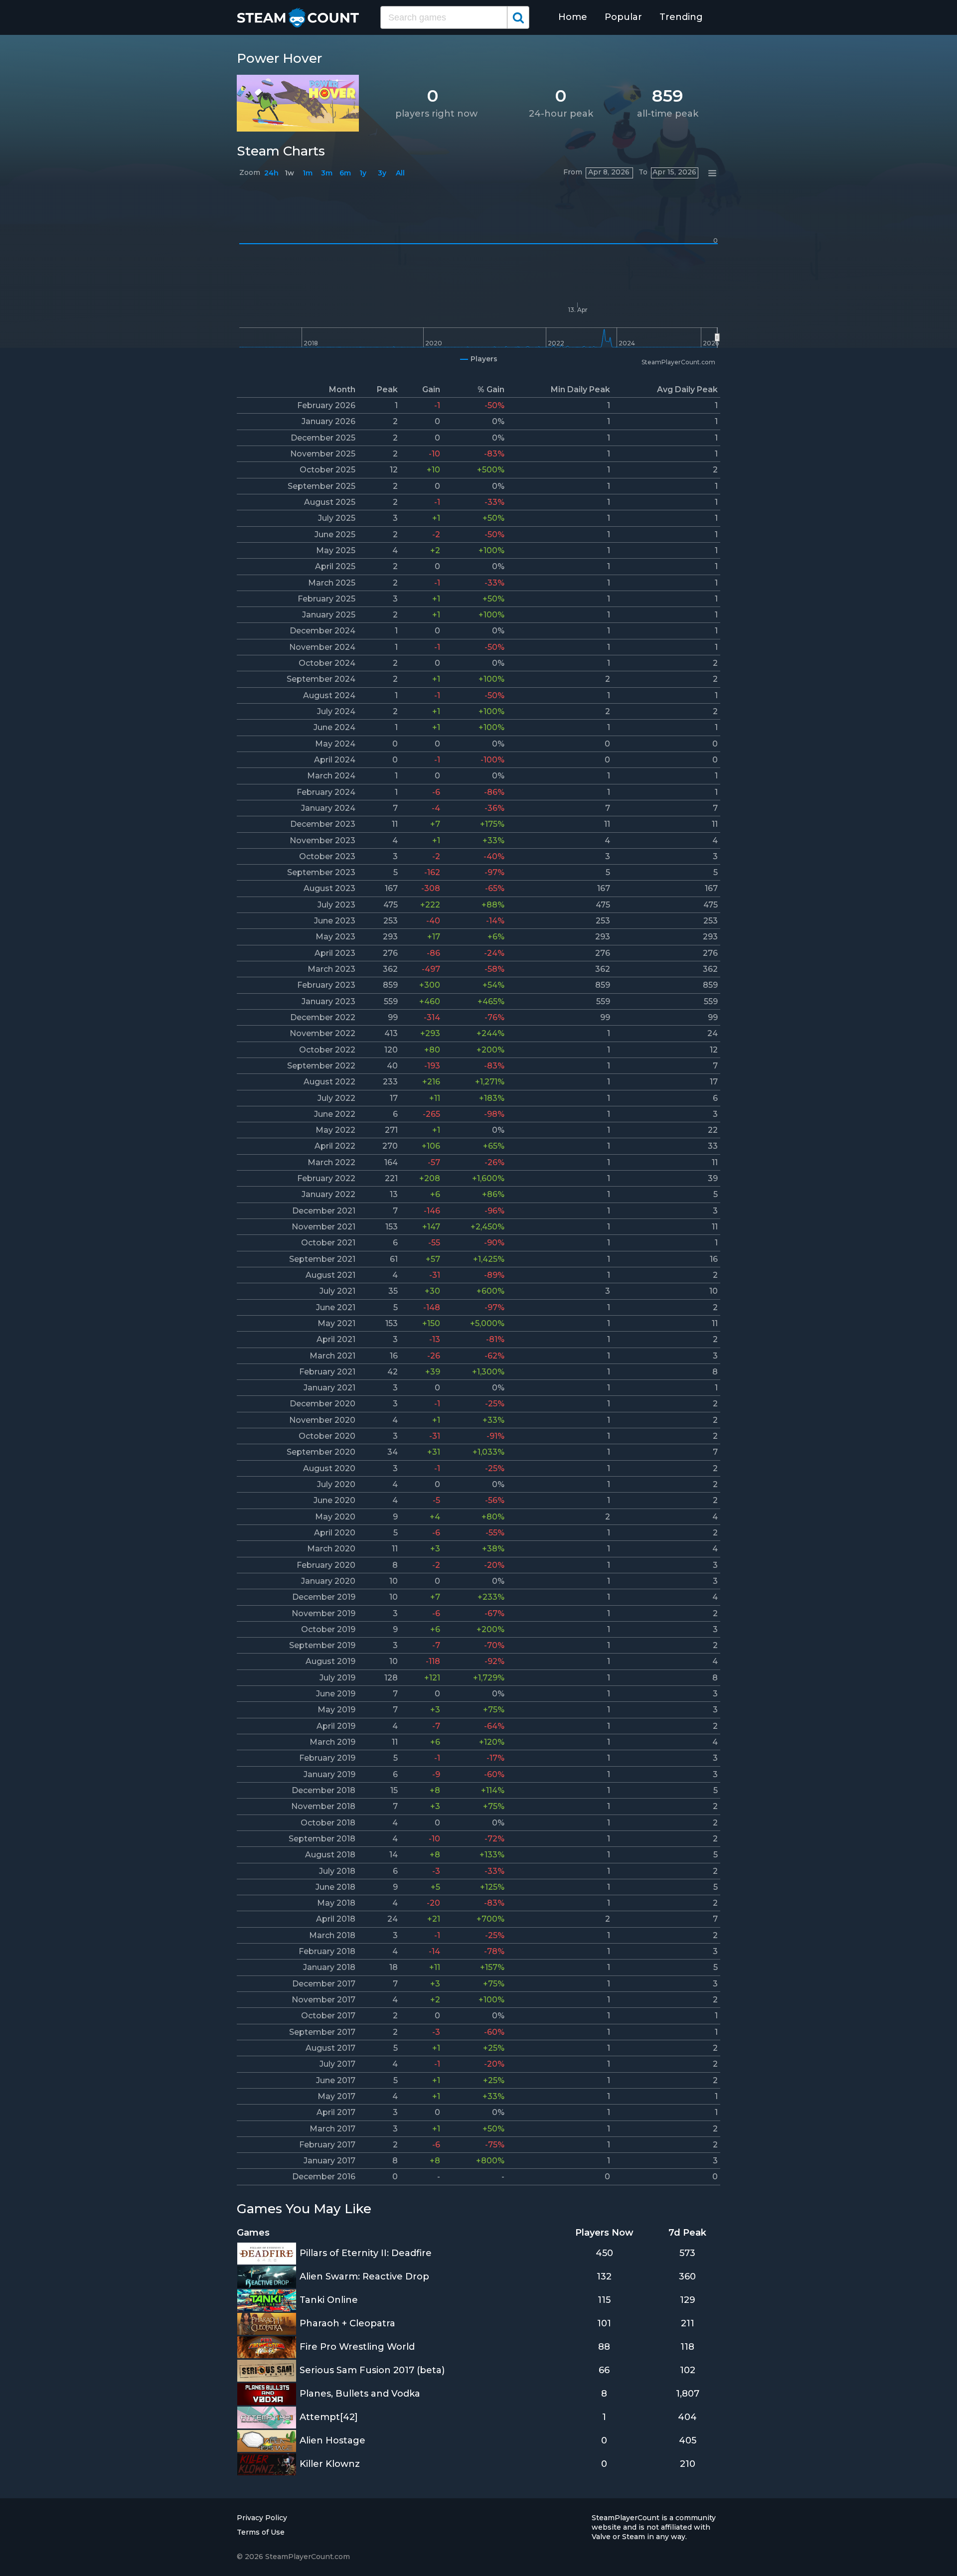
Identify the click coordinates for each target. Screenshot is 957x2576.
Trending (681, 17)
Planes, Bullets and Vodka (360, 2394)
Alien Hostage (332, 2440)
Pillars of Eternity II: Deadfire (366, 2253)
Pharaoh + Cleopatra (347, 2323)
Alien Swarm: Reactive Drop (364, 2276)
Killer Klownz (330, 2464)
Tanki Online (329, 2300)
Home (573, 17)
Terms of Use (261, 2532)
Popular (623, 17)
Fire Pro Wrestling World (357, 2347)
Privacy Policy (262, 2518)
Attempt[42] (329, 2417)
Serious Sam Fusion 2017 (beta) (372, 2370)
